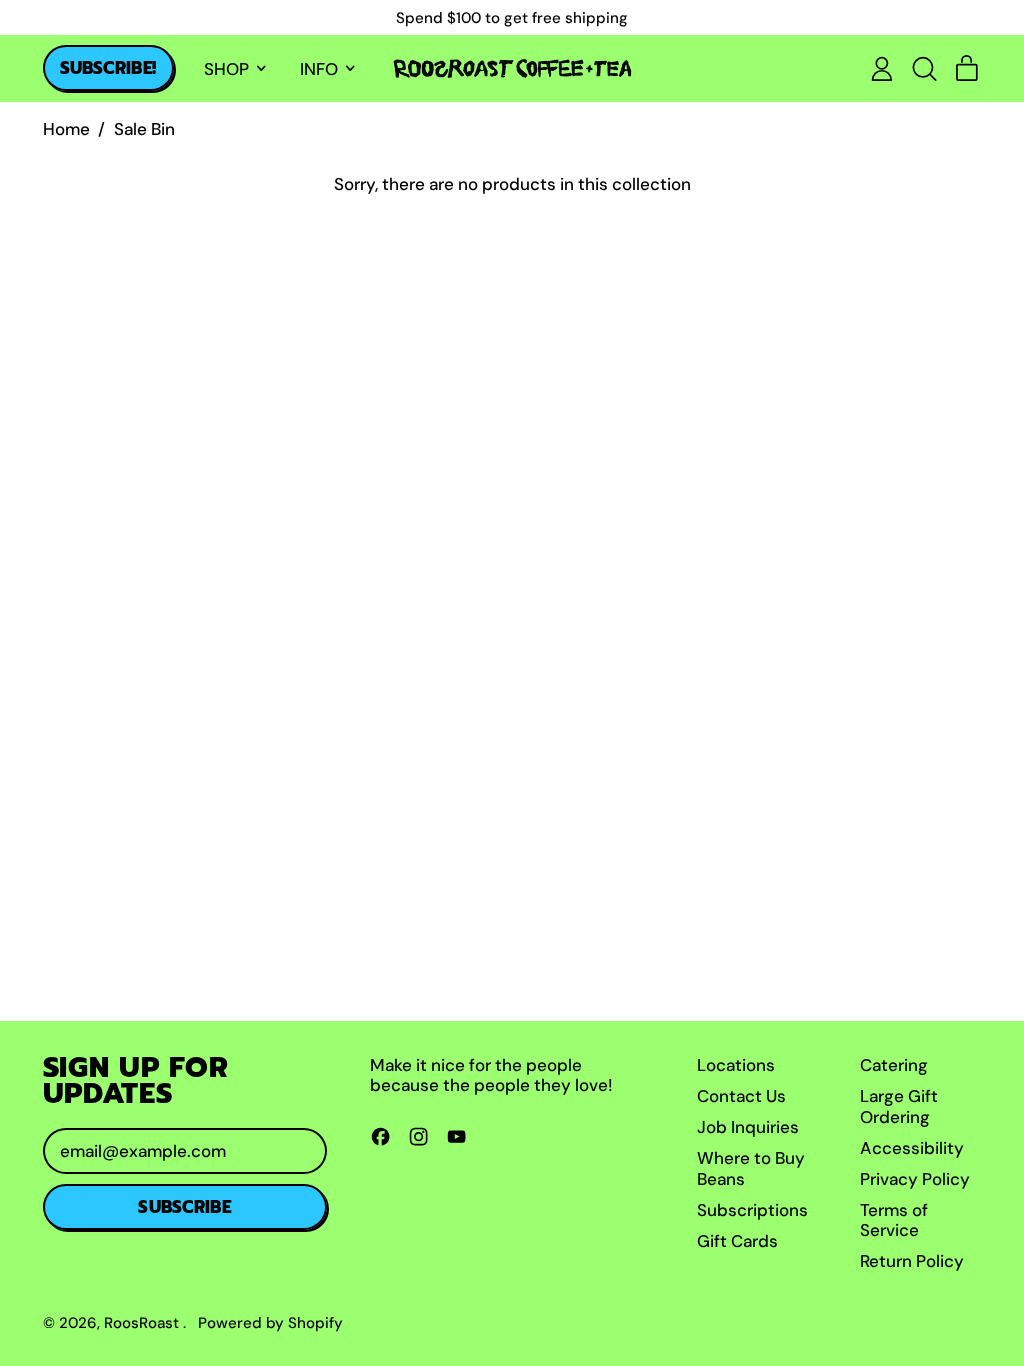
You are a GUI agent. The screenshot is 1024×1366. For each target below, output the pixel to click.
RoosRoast (143, 1323)
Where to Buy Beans (751, 1168)
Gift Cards (737, 1241)
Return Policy (912, 1261)
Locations (736, 1065)
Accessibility (912, 1148)
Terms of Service (894, 1220)
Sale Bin (144, 129)
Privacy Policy (915, 1179)
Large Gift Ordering (899, 1106)
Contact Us (741, 1096)
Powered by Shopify (270, 1323)
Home (66, 129)
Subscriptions (752, 1210)
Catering (894, 1065)
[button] (924, 69)
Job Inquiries (748, 1127)
